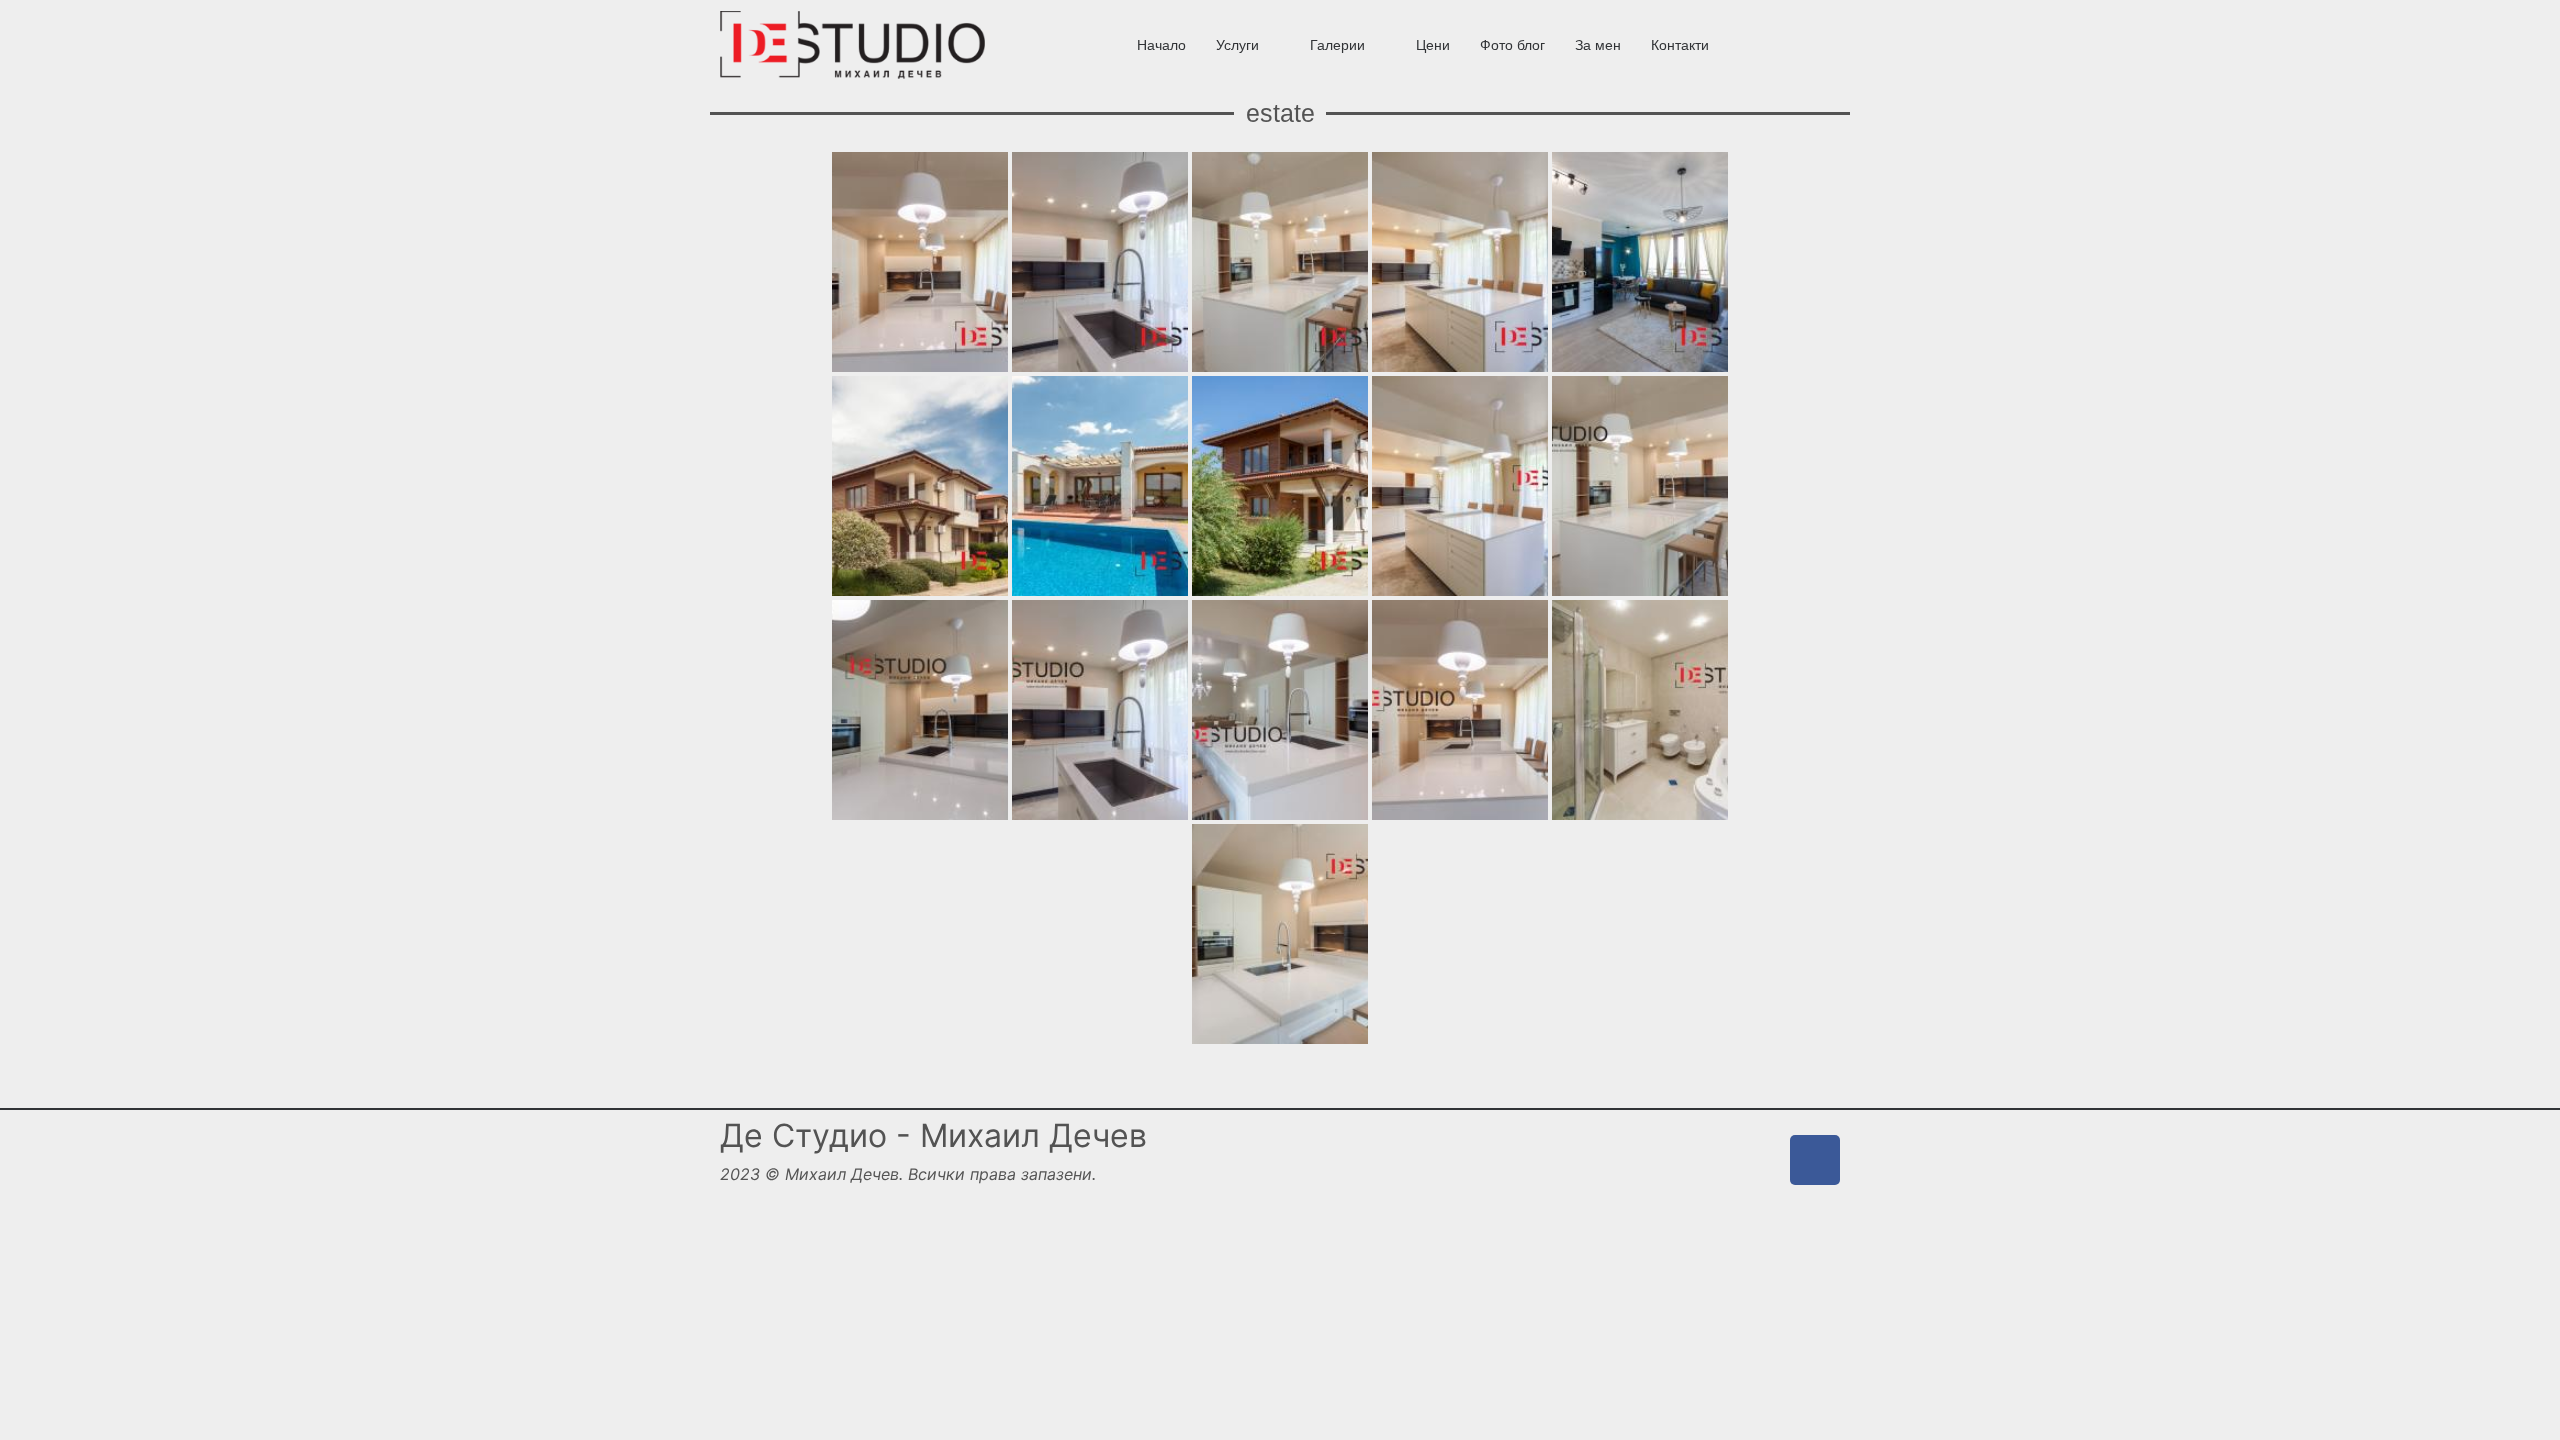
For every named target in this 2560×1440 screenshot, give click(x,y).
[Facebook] (1815, 1160)
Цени (1433, 45)
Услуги (1237, 45)
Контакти (1680, 45)
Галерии (1337, 45)
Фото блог (1512, 45)
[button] (1248, 45)
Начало (1161, 45)
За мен (1598, 45)
